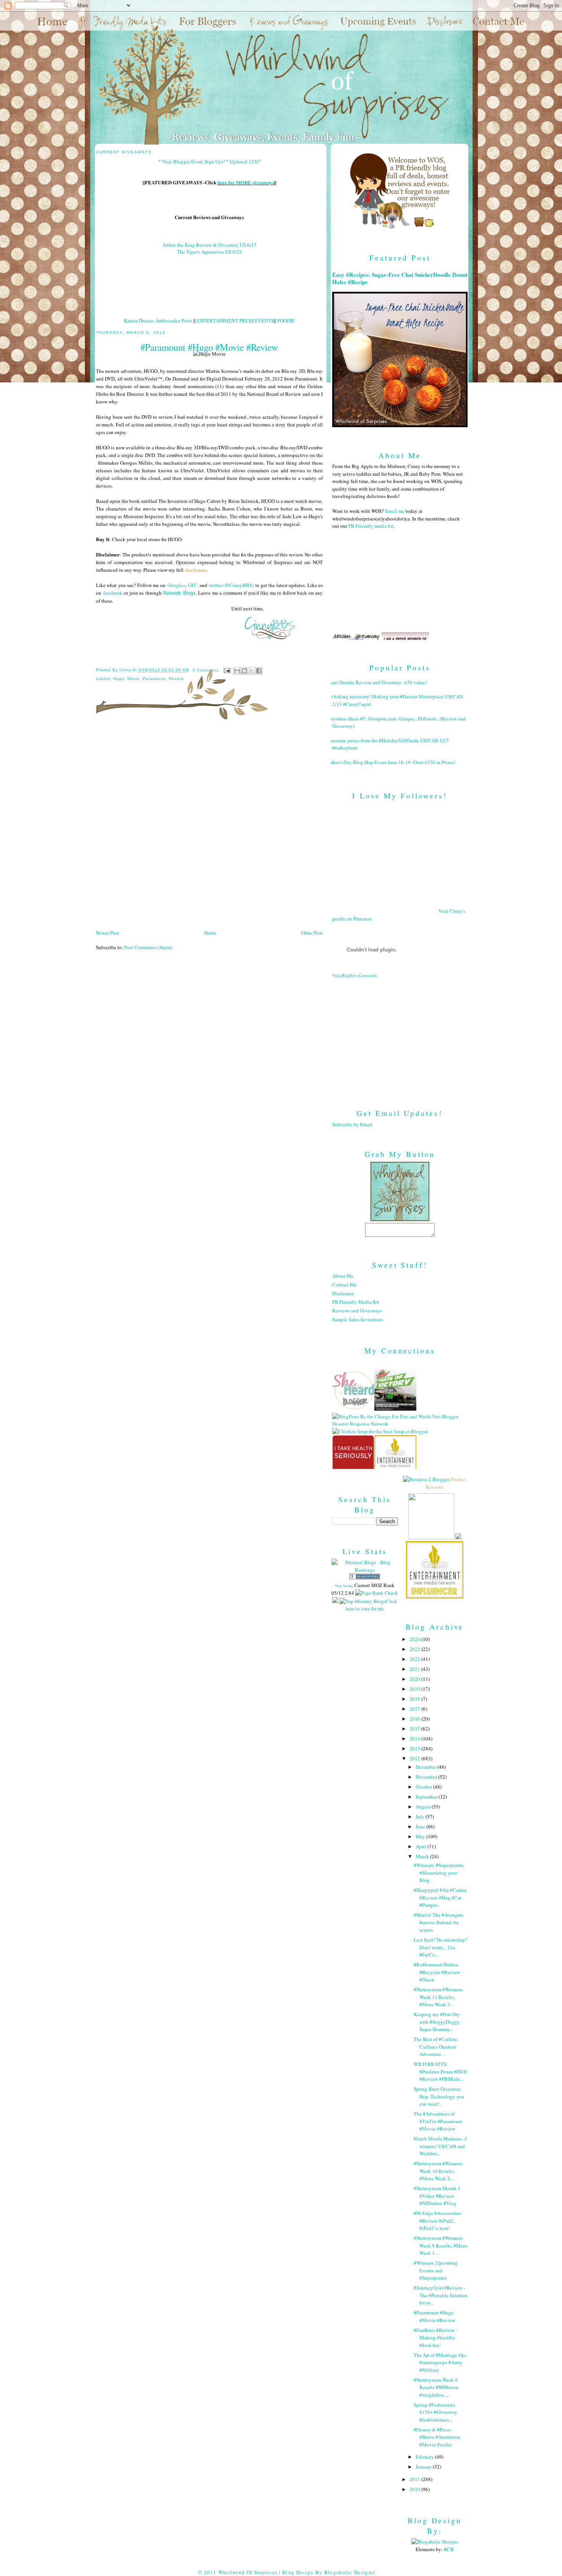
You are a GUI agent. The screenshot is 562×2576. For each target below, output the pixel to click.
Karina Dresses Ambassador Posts (158, 320)
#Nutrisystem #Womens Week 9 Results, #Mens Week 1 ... (441, 2245)
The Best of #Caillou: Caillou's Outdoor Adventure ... (436, 2047)
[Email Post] (227, 670)
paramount (154, 679)
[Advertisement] (400, 1038)
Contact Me (344, 1285)
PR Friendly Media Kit (356, 1302)
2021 (415, 1669)
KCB (449, 2549)
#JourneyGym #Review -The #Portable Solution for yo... (441, 2295)
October (424, 1787)
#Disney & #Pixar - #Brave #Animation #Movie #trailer (437, 2437)
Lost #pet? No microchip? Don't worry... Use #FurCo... (440, 1947)
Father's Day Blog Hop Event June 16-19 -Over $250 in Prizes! (391, 762)
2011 (415, 2479)
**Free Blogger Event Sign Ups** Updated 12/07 (209, 161)
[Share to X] (252, 671)
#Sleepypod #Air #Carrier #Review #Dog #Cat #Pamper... (440, 1897)
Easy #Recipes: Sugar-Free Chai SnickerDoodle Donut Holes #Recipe (400, 278)
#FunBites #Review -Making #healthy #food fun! (435, 2338)
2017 (415, 1709)
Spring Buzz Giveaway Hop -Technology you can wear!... (439, 2096)
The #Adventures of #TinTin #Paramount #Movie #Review (438, 2121)
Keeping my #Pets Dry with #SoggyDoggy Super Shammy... (437, 2022)
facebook (113, 593)
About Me (343, 1276)
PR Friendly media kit (371, 526)
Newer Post (107, 933)
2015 (415, 1729)
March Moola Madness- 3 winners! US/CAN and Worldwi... (440, 2146)
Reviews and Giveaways (357, 1311)
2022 (415, 1659)
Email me (395, 511)
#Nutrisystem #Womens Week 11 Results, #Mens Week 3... (438, 1997)
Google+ (176, 585)
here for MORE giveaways (246, 182)
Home (210, 933)
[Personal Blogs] (365, 1577)
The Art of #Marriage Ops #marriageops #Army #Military (440, 2362)
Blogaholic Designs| (350, 2572)
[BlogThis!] (244, 671)
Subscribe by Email (352, 1124)
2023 (415, 1649)
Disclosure (343, 1293)
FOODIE (286, 320)
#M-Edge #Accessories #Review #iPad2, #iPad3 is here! (437, 2221)
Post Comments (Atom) (148, 947)
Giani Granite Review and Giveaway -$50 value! (377, 682)
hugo (119, 679)
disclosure (196, 570)
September (427, 1797)
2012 (415, 1758)
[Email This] (237, 671)
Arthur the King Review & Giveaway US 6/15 (210, 245)
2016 (415, 1719)
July (421, 1817)
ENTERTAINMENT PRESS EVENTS (235, 320)
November (427, 1777)
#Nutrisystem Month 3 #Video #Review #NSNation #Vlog (437, 2196)
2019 (415, 1689)
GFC (193, 585)
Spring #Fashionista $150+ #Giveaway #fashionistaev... (435, 2412)
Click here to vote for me (371, 1605)
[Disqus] (209, 827)
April (421, 1846)
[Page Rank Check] (377, 1593)
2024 (415, 1639)
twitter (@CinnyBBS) (231, 585)
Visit (355, 976)
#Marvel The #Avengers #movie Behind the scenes (439, 1922)
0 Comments (206, 670)
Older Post (312, 933)
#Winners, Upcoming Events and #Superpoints (436, 2270)
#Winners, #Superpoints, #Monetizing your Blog (439, 1873)
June (421, 1826)
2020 (415, 1679)
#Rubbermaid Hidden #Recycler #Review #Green (437, 1972)
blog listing (344, 1586)
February (425, 2457)
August (424, 1807)
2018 (415, 1699)
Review (176, 679)
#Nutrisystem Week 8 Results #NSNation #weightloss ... (436, 2387)
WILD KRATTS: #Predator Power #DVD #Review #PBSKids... (440, 2071)
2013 (415, 1748)
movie (133, 679)
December (426, 1767)
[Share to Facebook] (259, 671)
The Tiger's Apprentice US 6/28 (210, 252)
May (421, 1836)
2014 (415, 1738)
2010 (415, 2489)
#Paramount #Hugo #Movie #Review (434, 2316)
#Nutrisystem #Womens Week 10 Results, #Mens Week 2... (438, 2171)
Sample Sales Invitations (358, 1319)
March (423, 1856)
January (424, 2467)
